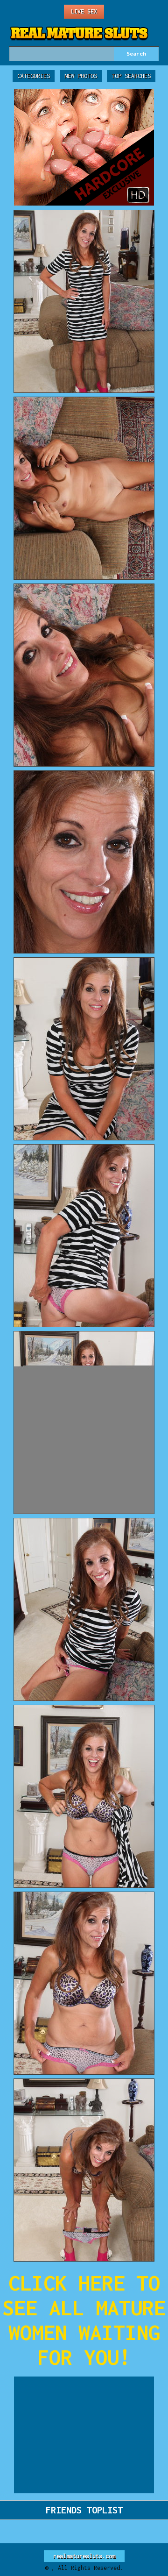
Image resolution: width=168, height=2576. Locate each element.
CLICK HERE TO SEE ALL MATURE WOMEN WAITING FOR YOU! (84, 2320)
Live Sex (84, 11)
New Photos (81, 76)
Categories (34, 76)
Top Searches (131, 76)
